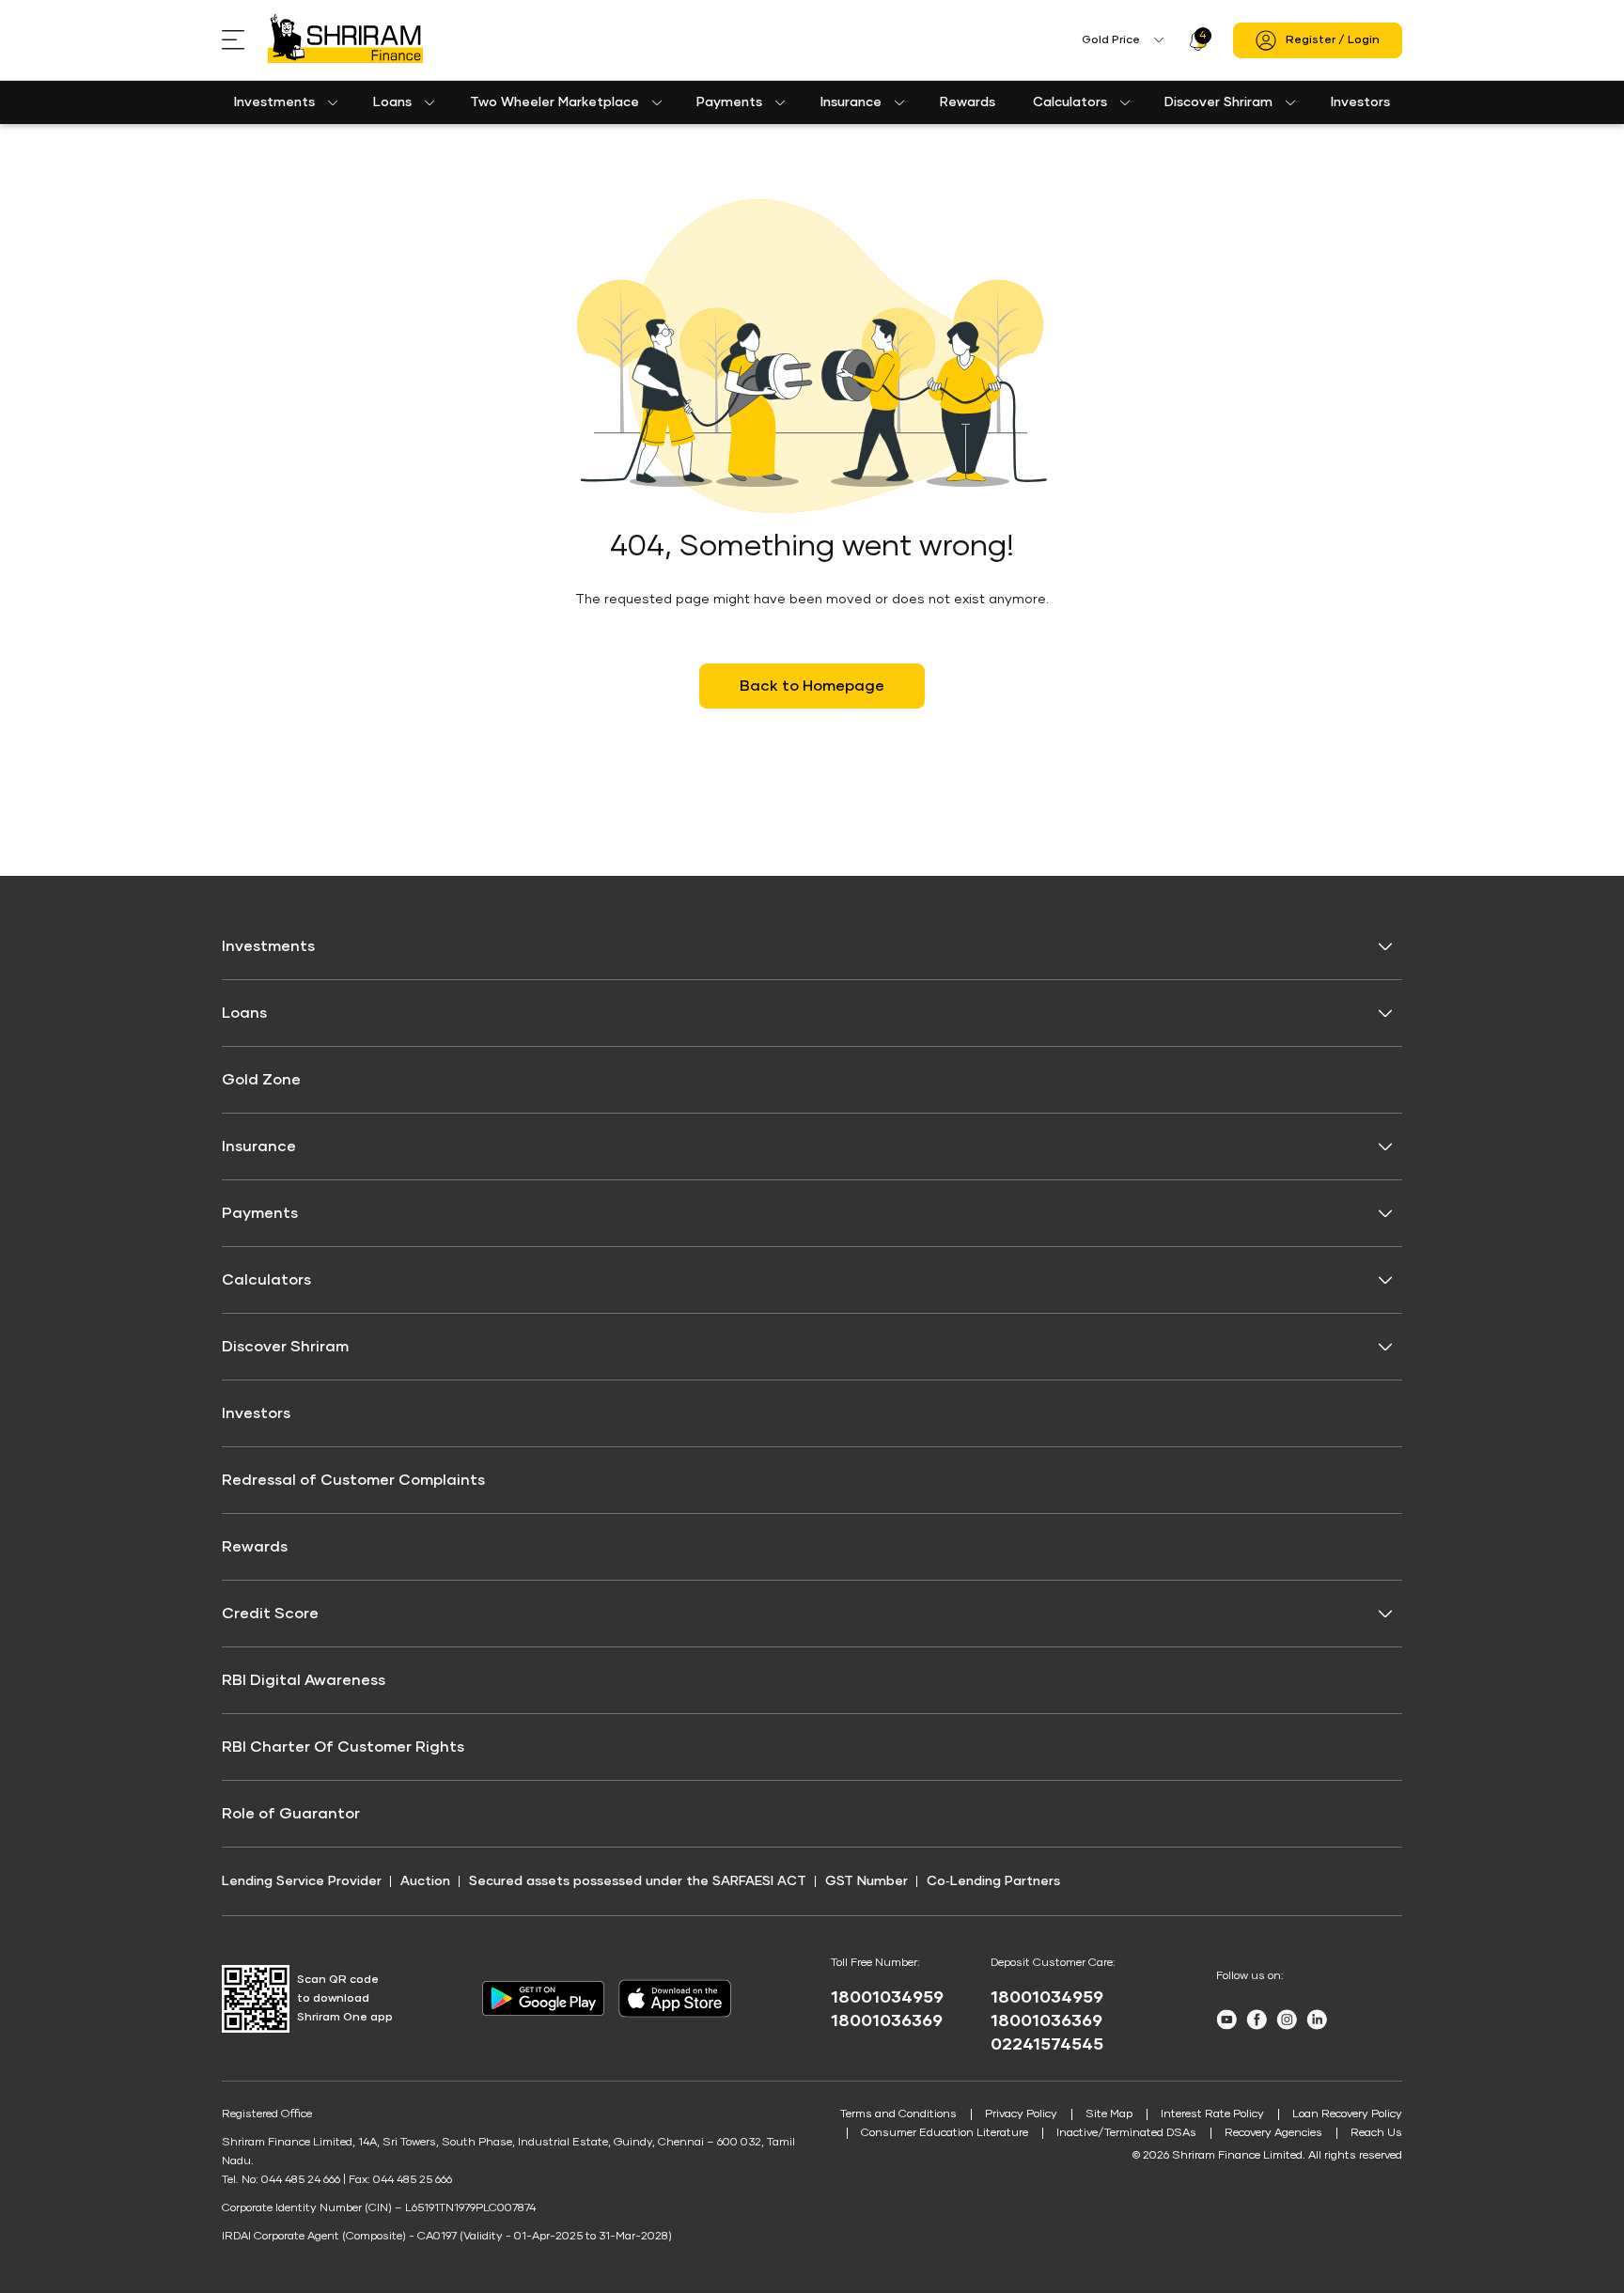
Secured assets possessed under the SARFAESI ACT (638, 1881)
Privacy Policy (1021, 2114)
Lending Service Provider (302, 1881)
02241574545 (1047, 2045)
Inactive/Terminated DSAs (1126, 2133)
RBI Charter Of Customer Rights (343, 1747)
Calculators (1070, 102)
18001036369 (887, 2021)
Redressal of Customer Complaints (353, 1480)
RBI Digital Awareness (304, 1680)
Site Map (1109, 2114)
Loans (392, 102)
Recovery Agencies (1273, 2133)
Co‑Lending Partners (993, 1881)
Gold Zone (261, 1080)
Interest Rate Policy (1212, 2114)
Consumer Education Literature (945, 2133)
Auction (425, 1881)
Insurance (851, 102)
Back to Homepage (812, 686)
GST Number (867, 1881)
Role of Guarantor (291, 1814)
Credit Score (270, 1614)
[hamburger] (245, 40)
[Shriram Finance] (345, 40)
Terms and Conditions (898, 2114)
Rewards (968, 102)
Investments (274, 102)
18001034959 (887, 1998)
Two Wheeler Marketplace (554, 102)
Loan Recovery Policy (1347, 2114)
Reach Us (1376, 2133)
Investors (1360, 102)
